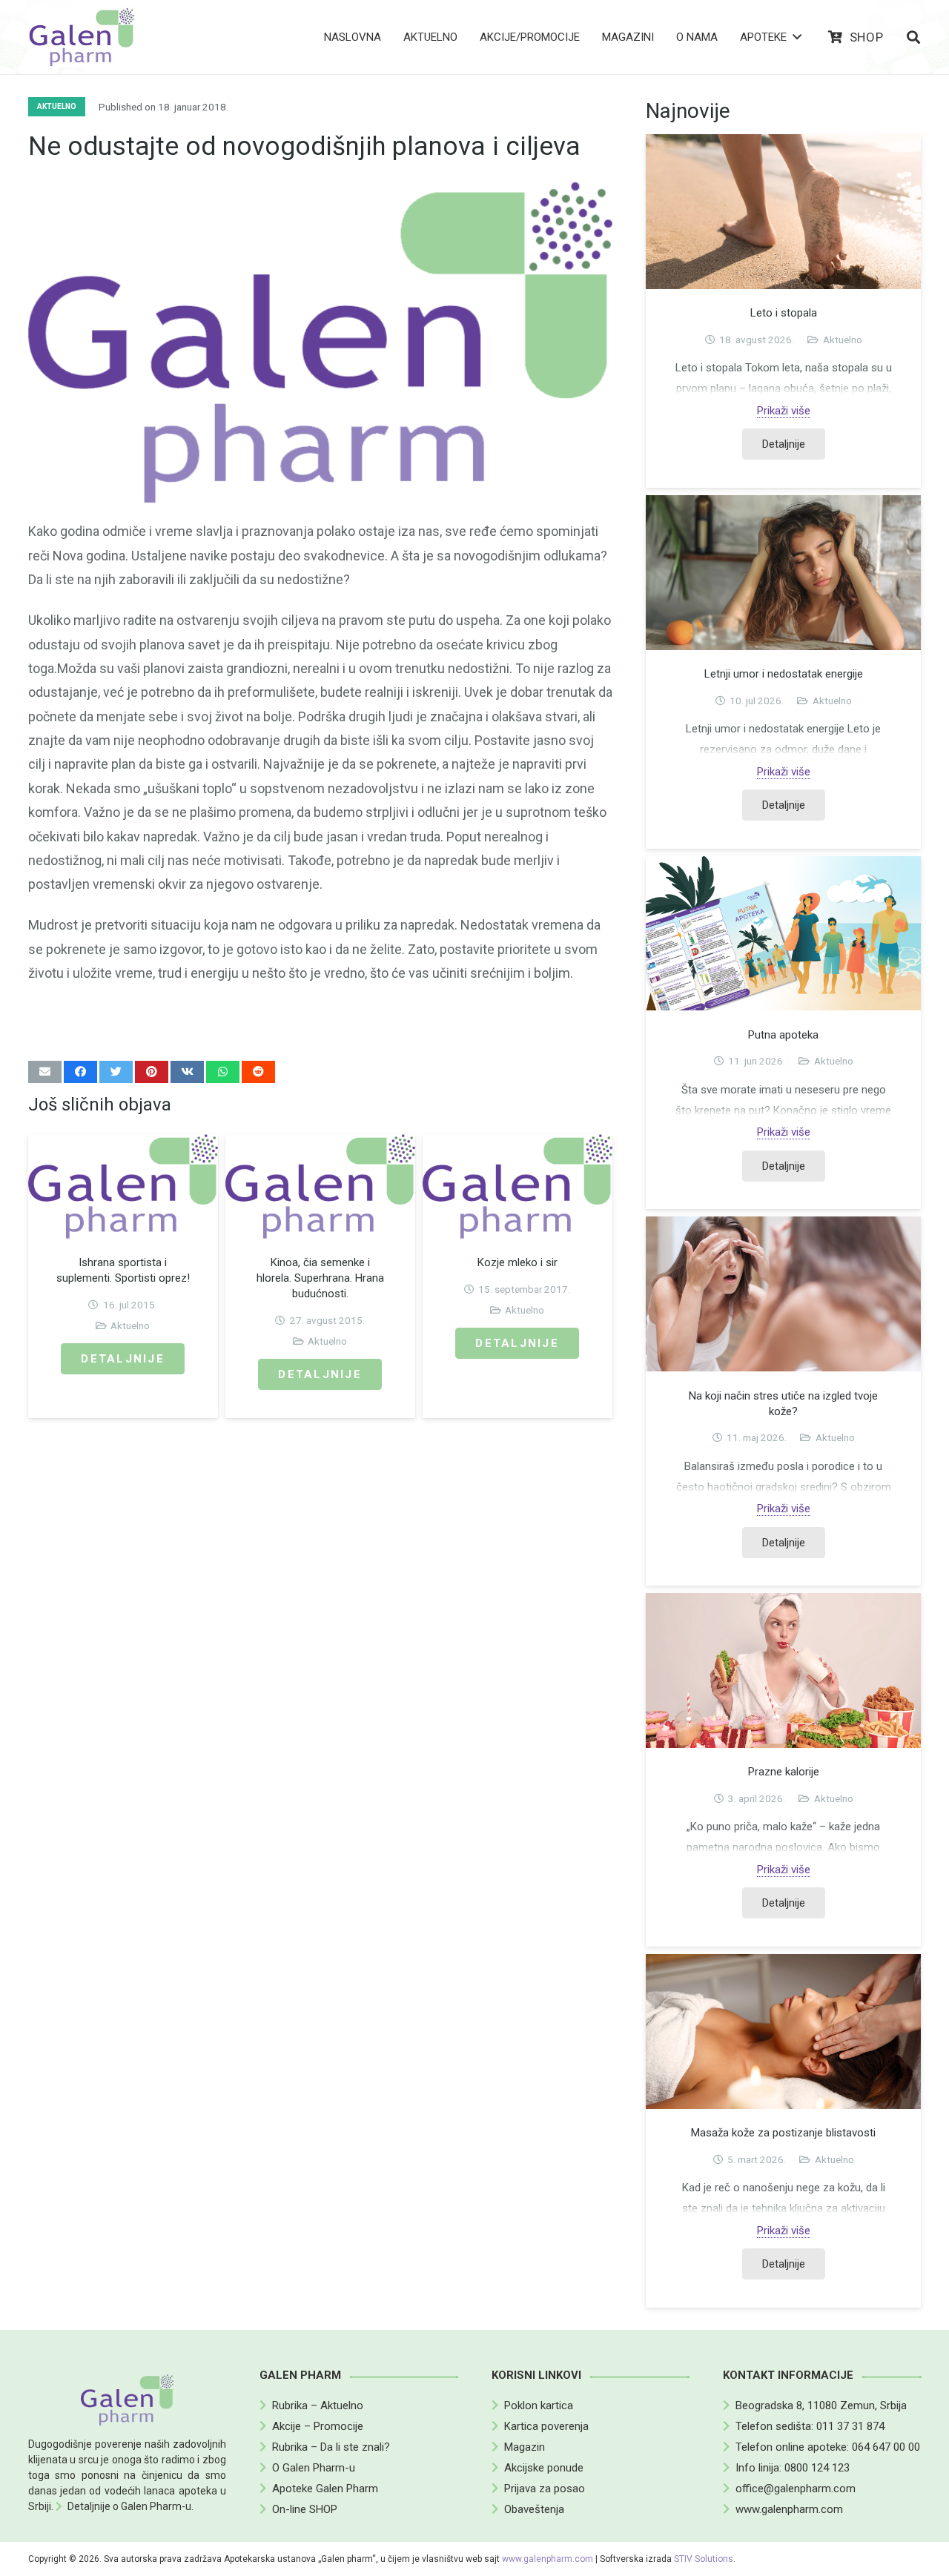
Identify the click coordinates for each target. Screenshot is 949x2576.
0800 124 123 (817, 2468)
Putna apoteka (783, 1035)
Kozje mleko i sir (518, 1262)
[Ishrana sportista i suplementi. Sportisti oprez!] (123, 1186)
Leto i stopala (784, 313)
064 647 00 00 (886, 2447)
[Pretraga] (913, 37)
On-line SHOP (305, 2509)
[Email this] (45, 1072)
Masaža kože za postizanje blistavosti (783, 2133)
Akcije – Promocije (318, 2426)
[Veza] (82, 37)
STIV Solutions (704, 2559)
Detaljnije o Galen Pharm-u (129, 2506)
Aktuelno (130, 1325)
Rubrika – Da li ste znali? (331, 2447)
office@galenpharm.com (796, 2489)
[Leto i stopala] (784, 212)
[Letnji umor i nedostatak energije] (784, 573)
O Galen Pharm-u (314, 2468)
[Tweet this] (116, 1072)
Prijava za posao (545, 2489)
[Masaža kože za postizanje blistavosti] (784, 2032)
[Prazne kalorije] (784, 1671)
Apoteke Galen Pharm (325, 2489)
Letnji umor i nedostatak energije (784, 674)
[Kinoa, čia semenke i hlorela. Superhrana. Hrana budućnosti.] (320, 1186)
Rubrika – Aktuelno (318, 2406)
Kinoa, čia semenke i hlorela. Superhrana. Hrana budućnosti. (320, 1278)
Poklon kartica (539, 2406)
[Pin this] (152, 1072)
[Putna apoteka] (784, 934)
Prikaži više (784, 411)
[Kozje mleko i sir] (518, 1186)
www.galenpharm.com (789, 2509)
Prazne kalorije (784, 1772)
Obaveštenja (534, 2509)
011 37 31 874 (850, 2426)
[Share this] (80, 1072)
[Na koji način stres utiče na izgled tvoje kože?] (784, 1294)
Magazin (525, 2447)
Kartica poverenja (546, 2426)
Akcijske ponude (544, 2468)
